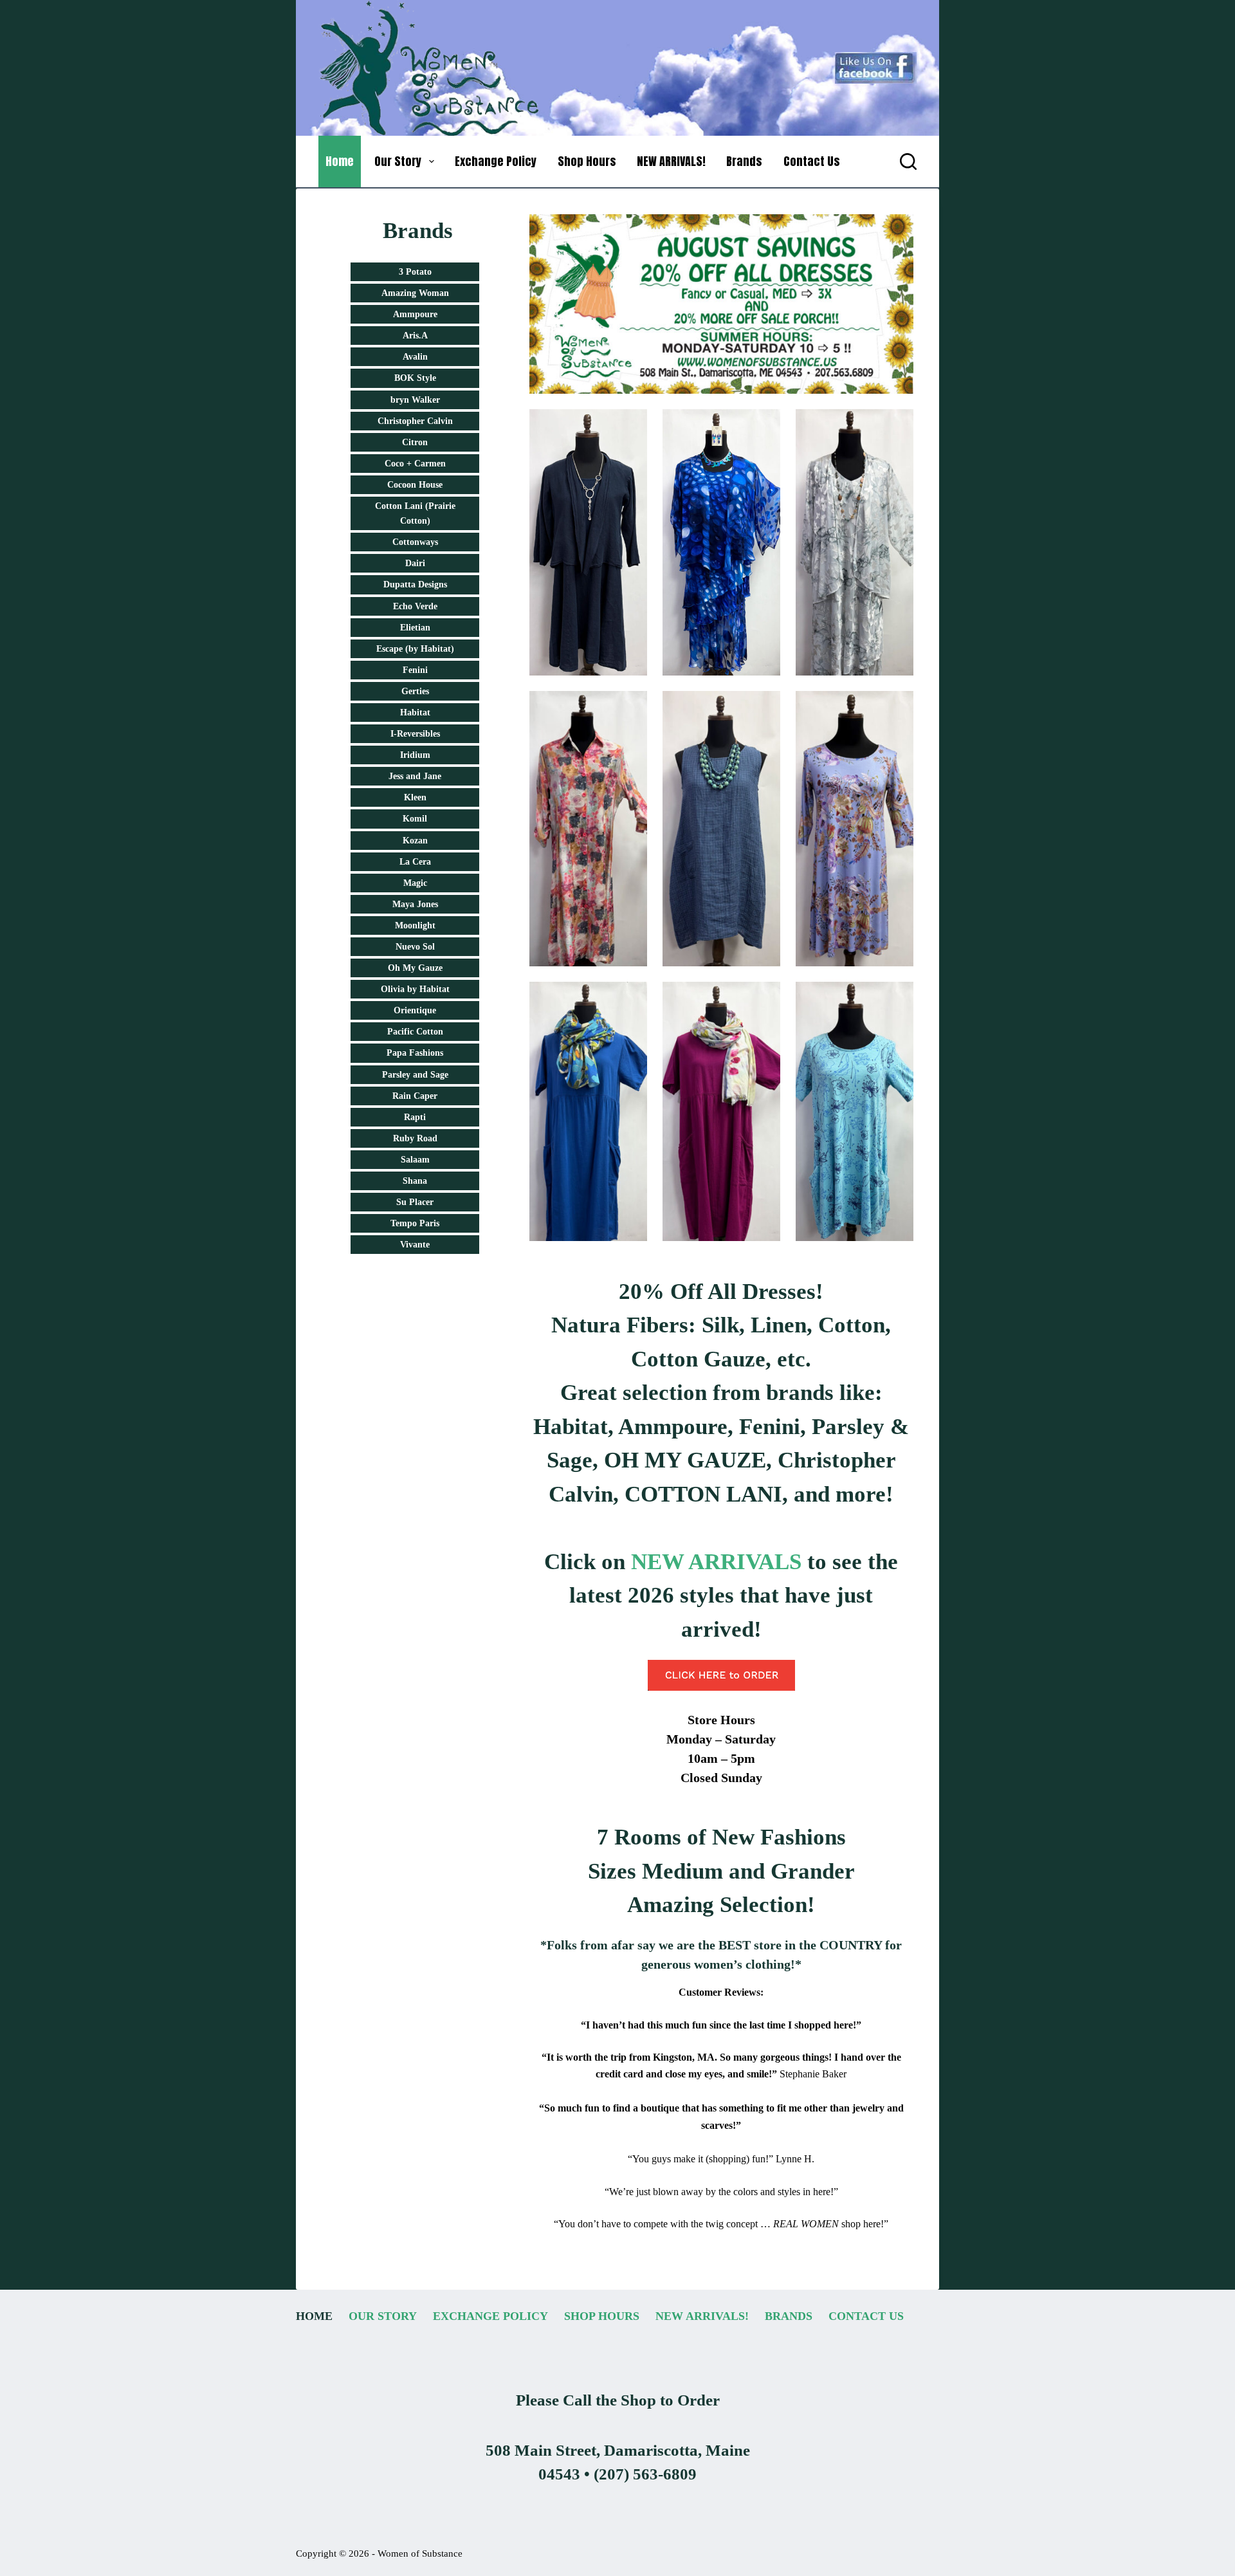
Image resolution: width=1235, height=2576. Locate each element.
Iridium (415, 755)
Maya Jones (415, 904)
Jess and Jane (415, 776)
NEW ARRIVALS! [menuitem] (671, 161)
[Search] (908, 161)
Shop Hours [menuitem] (587, 161)
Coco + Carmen (415, 464)
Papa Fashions (415, 1053)
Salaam (415, 1160)
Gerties (415, 691)
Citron (415, 442)
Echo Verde (415, 606)
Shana (415, 1181)
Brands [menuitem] (744, 161)
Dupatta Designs (415, 584)
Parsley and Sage (415, 1075)
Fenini (415, 670)
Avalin (415, 357)
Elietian (415, 628)
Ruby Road (415, 1138)
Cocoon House (415, 485)
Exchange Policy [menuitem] (496, 161)
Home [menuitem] (340, 161)
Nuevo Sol (415, 947)
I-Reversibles (415, 734)
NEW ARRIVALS (716, 1562)
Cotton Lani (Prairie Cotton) (415, 513)
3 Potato (415, 272)
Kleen (415, 797)
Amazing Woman (415, 293)
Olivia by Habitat (415, 989)
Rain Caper (415, 1096)
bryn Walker (415, 400)
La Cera (415, 862)
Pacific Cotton (415, 1032)
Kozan (415, 841)
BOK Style (415, 378)
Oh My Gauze (415, 968)
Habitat (415, 713)
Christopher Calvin (415, 421)
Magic (415, 883)
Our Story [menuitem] (398, 161)
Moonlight (415, 925)
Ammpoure (415, 314)
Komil (415, 819)
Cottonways (415, 542)
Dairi (415, 563)
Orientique (415, 1010)
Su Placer (415, 1202)
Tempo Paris (415, 1223)
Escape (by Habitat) (415, 649)
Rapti (415, 1117)
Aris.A (415, 336)
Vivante (415, 1245)
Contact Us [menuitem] (812, 161)
